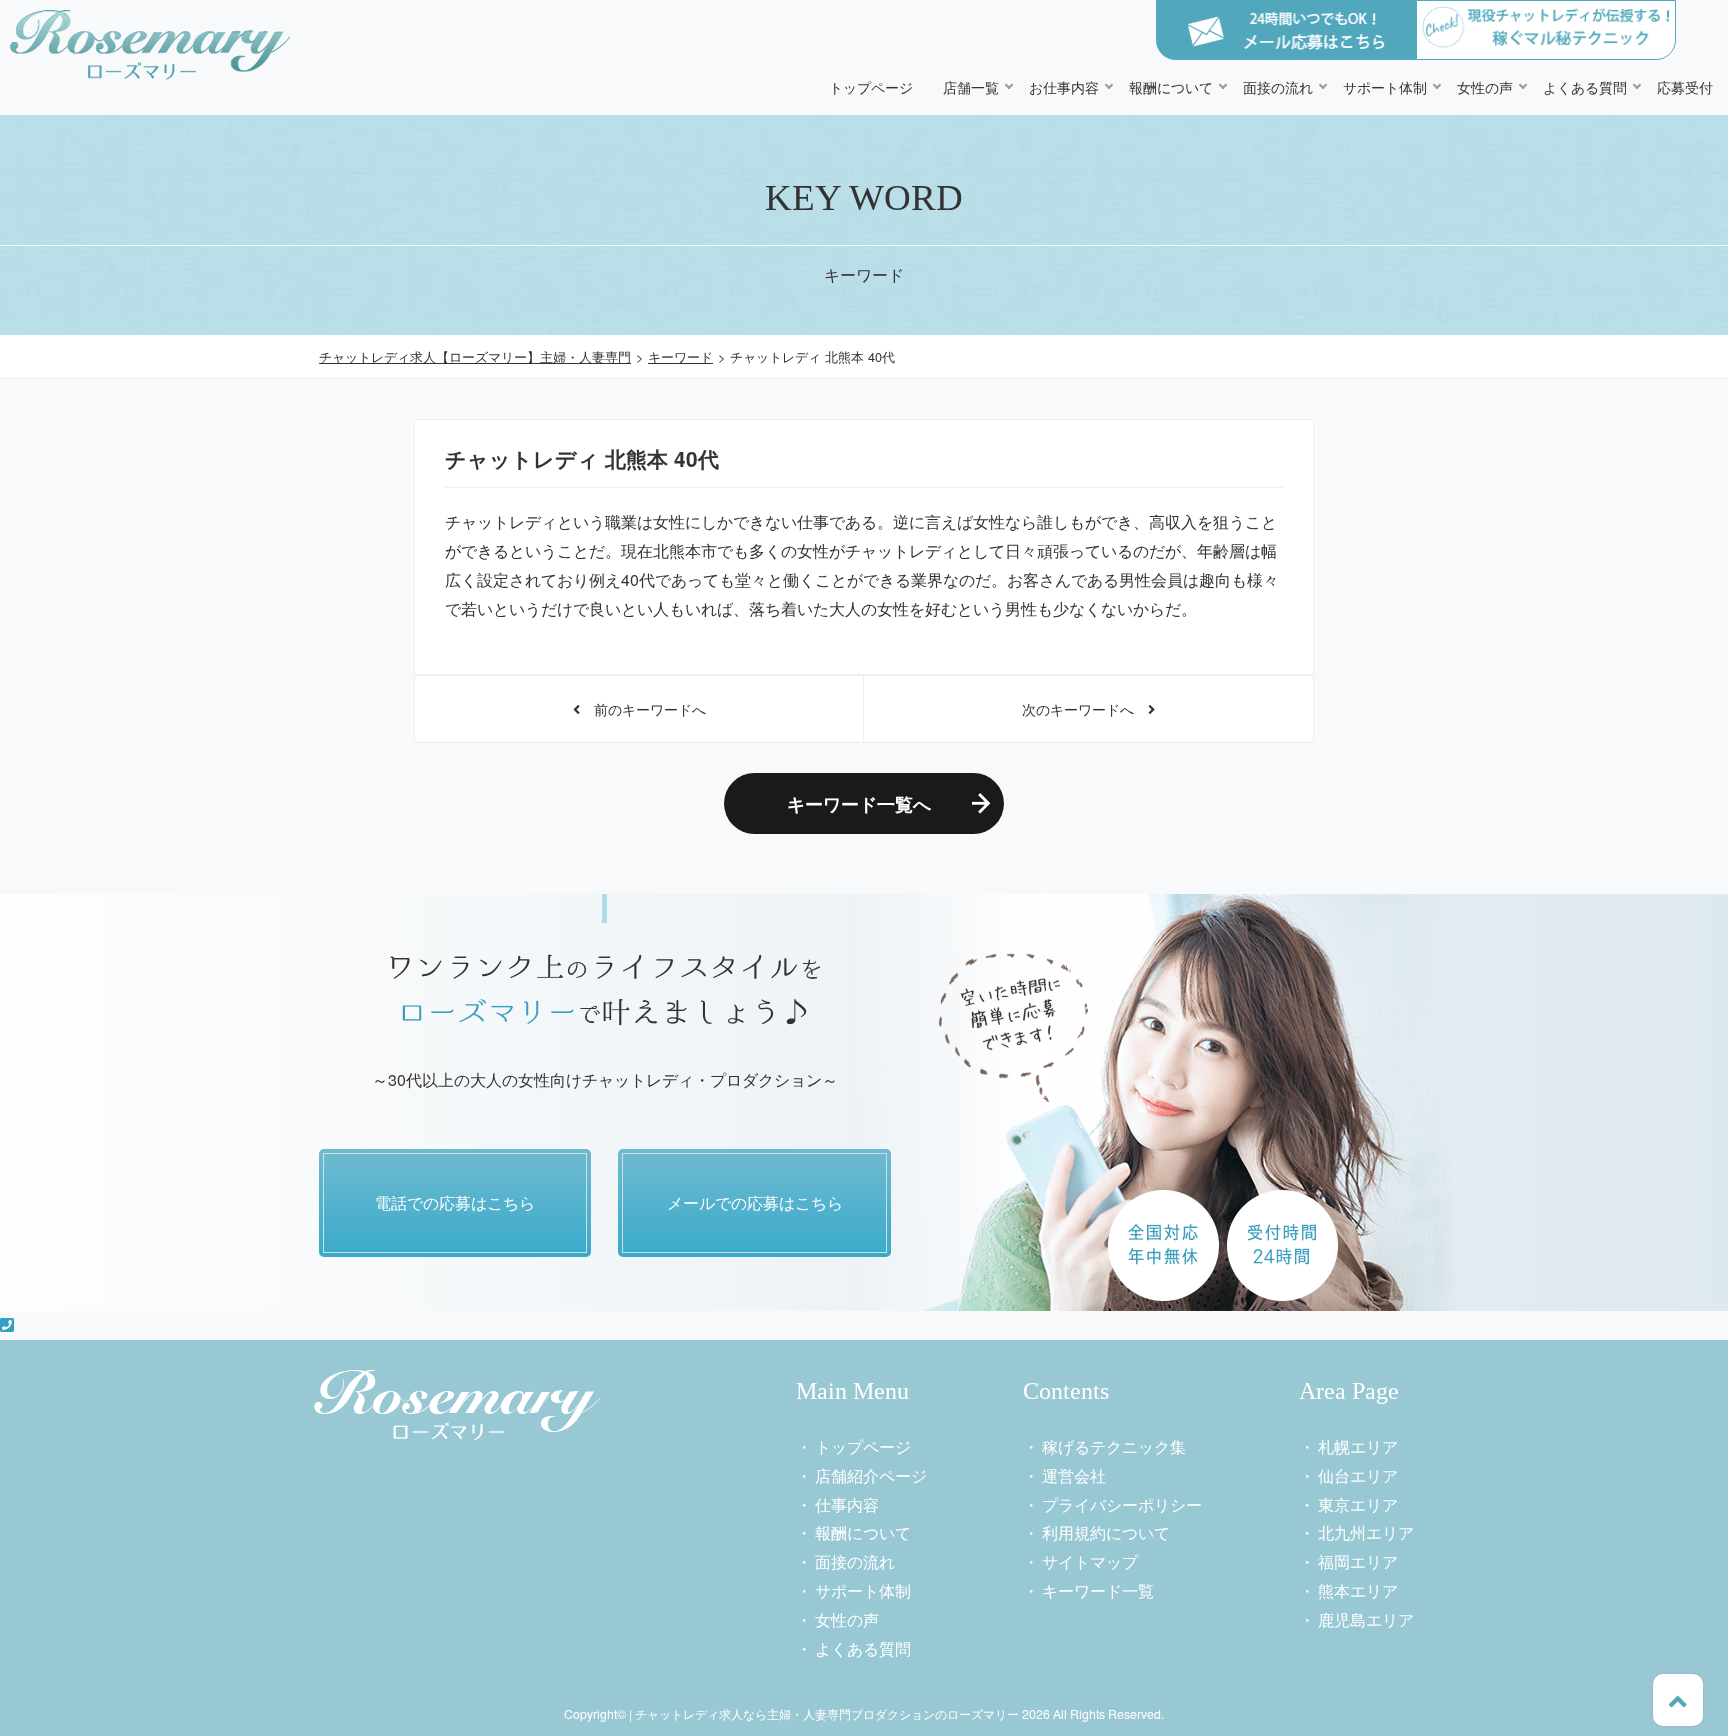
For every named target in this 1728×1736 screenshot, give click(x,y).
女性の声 (1485, 86)
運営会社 (1074, 1475)
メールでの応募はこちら (755, 1202)
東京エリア (1358, 1504)
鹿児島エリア (1366, 1619)
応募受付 (1685, 86)
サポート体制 (1385, 86)
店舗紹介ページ (871, 1475)
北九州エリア (1366, 1532)
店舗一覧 (971, 86)
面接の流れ (1278, 86)
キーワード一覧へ (859, 803)
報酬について (1171, 86)
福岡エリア (1358, 1561)
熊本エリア (1358, 1590)
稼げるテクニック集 (1114, 1446)
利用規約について (1106, 1532)
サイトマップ (1090, 1561)
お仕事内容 (1064, 86)
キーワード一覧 (1098, 1590)
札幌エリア (1358, 1446)
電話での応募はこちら (455, 1202)
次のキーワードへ (1085, 708)
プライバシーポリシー (1122, 1504)
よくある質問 (1585, 86)
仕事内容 (847, 1504)
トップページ (871, 86)
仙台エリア (1358, 1475)
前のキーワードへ (643, 708)
